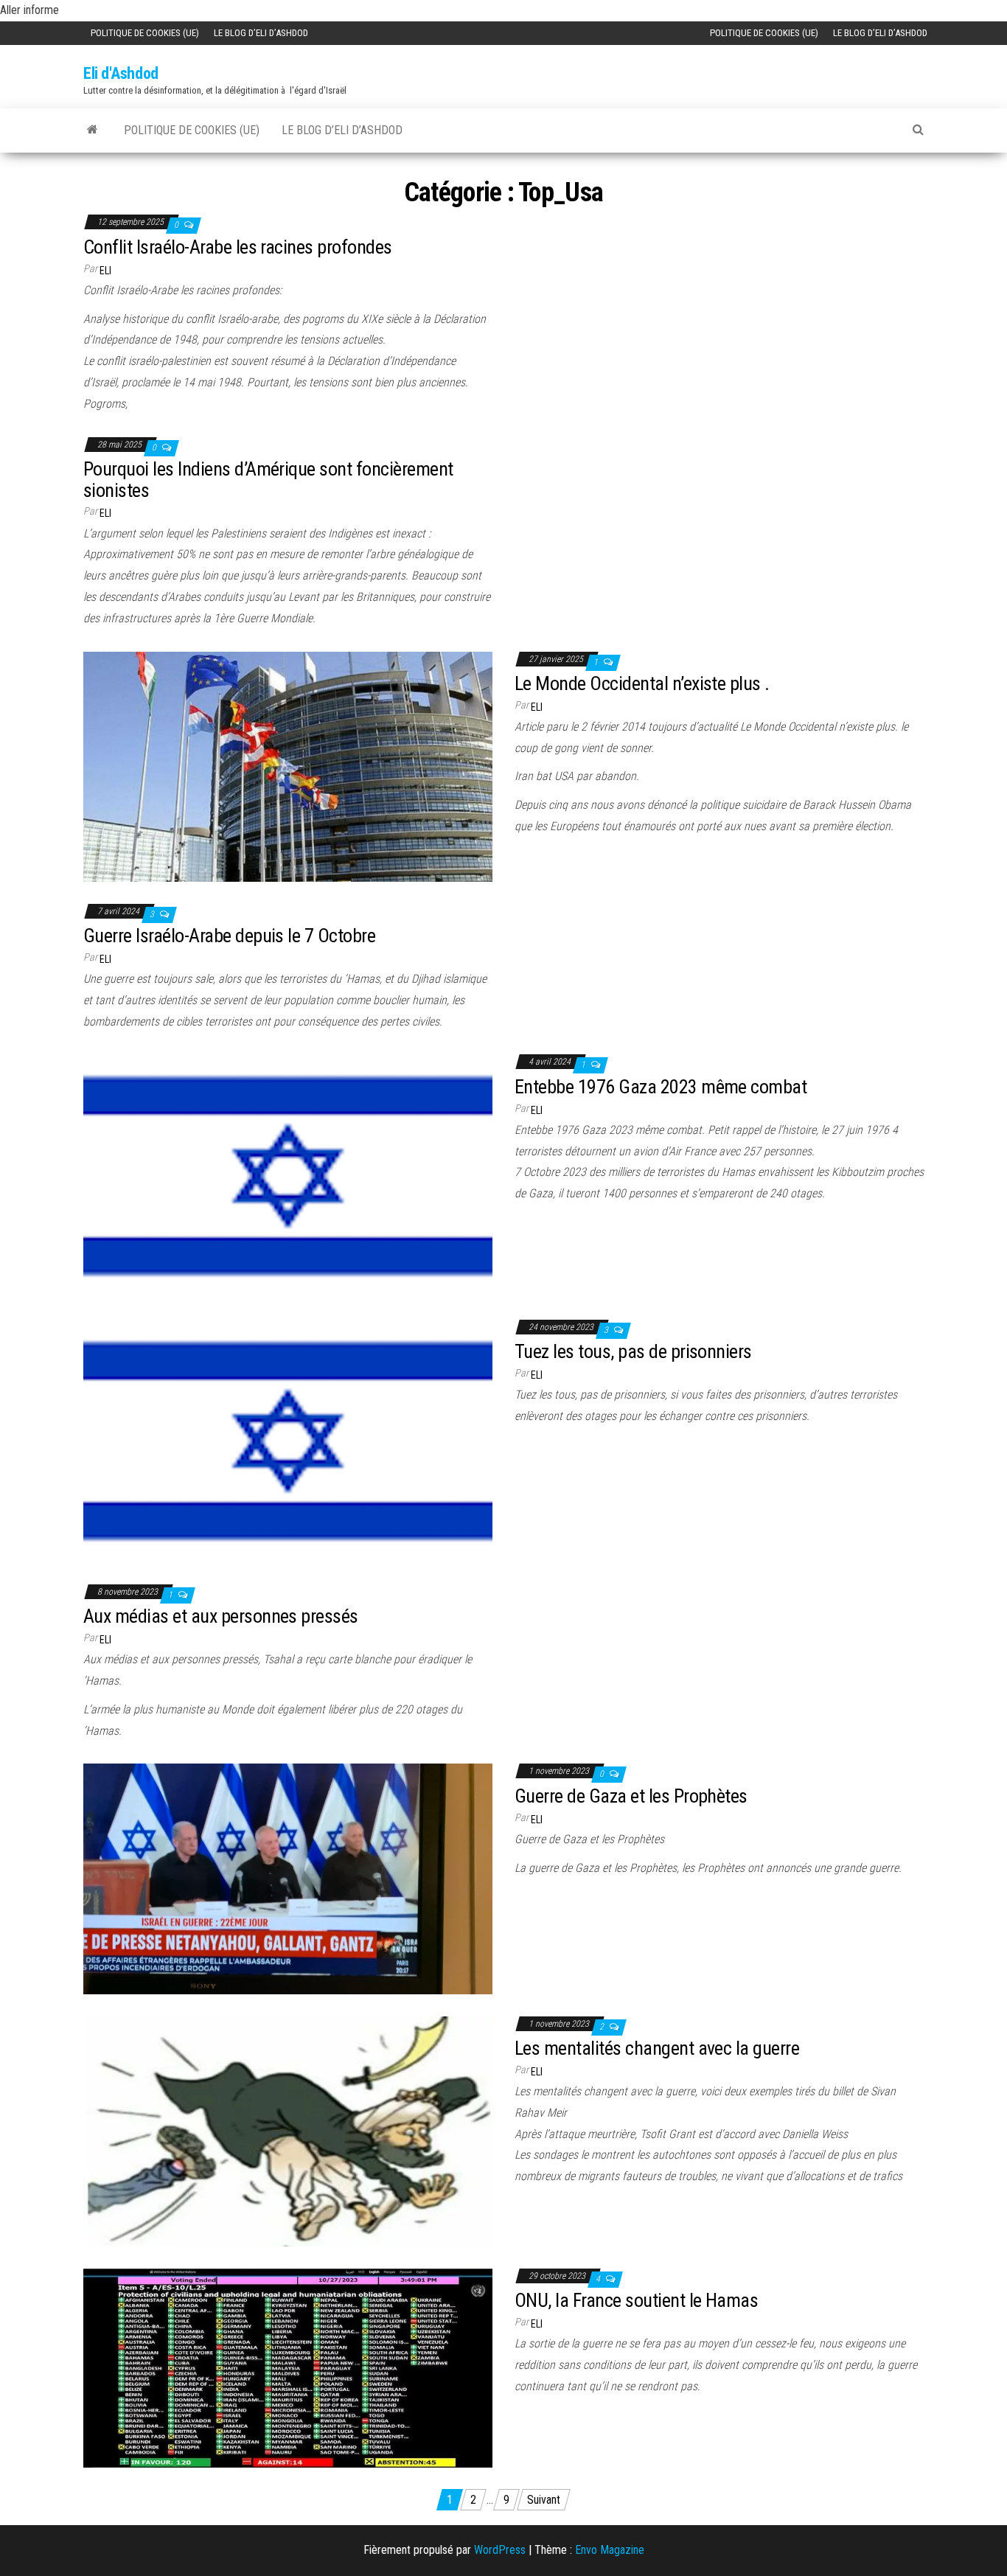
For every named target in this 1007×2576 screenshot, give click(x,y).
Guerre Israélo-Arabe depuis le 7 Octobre (229, 936)
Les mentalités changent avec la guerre (657, 2048)
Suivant (544, 2500)
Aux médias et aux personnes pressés (221, 1616)
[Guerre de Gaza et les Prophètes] (288, 1878)
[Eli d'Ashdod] (93, 129)
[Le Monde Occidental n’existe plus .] (288, 766)
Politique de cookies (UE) (145, 33)
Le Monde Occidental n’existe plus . (642, 683)
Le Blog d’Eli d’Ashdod (261, 33)
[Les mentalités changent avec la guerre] (288, 2130)
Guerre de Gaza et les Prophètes (631, 1796)
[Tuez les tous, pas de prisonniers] (288, 1440)
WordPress (500, 2550)
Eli (105, 271)
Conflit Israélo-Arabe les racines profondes (238, 247)
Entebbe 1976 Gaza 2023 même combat (661, 1087)
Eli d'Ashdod (121, 73)
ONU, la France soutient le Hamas (636, 2300)
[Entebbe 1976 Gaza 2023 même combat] (288, 1175)
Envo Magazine (610, 2550)
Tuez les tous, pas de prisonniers (633, 1351)
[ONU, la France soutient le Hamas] (288, 2367)
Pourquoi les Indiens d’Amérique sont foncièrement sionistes (268, 480)
